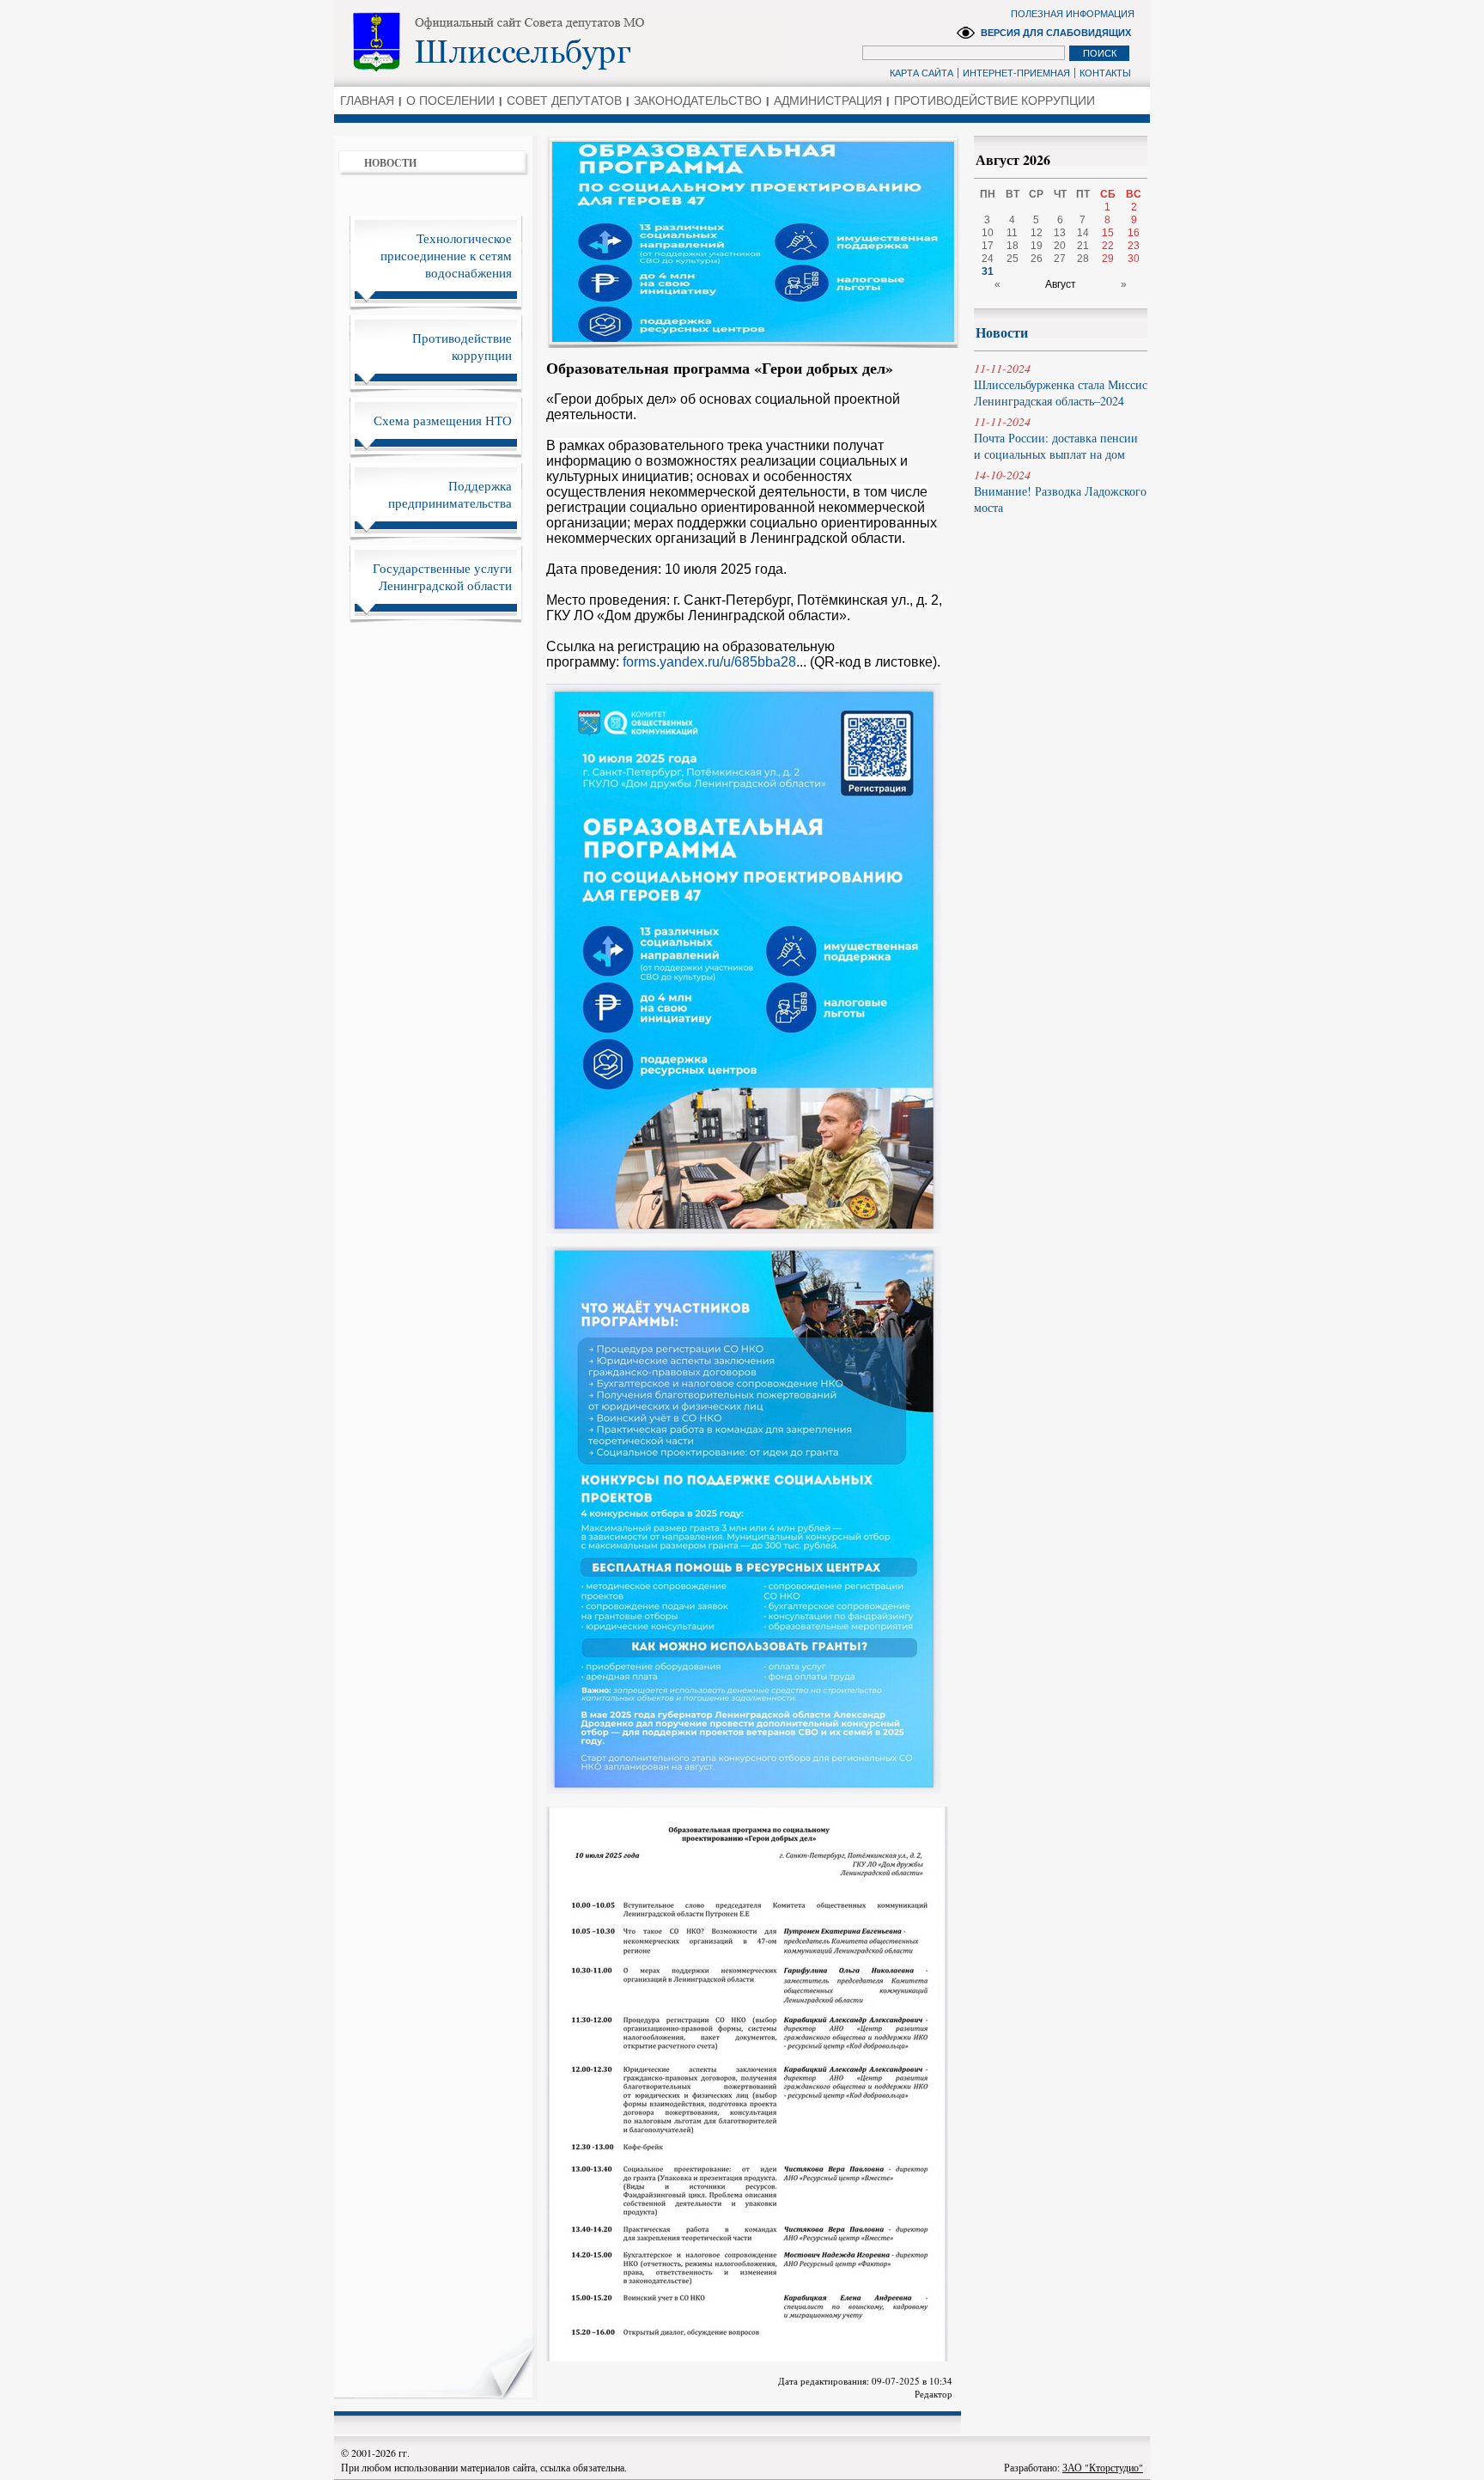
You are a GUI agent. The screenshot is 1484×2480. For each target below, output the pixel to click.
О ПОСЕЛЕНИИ (450, 101)
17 (988, 246)
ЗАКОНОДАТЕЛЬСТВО (698, 101)
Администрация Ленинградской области (558, 42)
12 (1037, 233)
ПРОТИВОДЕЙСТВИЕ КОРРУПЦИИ (994, 101)
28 (1083, 259)
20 (1060, 246)
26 (1037, 259)
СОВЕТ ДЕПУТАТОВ (564, 101)
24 (988, 259)
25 (1013, 259)
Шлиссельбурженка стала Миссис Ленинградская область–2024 (1061, 384)
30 (1134, 259)
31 (988, 271)
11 (1012, 233)
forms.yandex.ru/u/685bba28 (709, 662)
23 (1134, 246)
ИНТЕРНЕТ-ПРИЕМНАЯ (1016, 73)
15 (1108, 233)
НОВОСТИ (390, 163)
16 (1134, 233)
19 (1037, 246)
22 (1108, 246)
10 (988, 233)
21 (1083, 246)
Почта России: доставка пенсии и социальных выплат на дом (1056, 438)
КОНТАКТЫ (1105, 73)
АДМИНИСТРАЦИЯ (828, 101)
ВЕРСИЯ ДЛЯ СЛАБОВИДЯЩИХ (1056, 33)
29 (1108, 259)
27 (1060, 259)
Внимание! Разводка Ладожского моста (1060, 491)
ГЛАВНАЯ (367, 101)
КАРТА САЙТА (921, 73)
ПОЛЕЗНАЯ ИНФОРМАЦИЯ (1073, 14)
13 (1060, 233)
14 (1083, 233)
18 (1013, 246)
